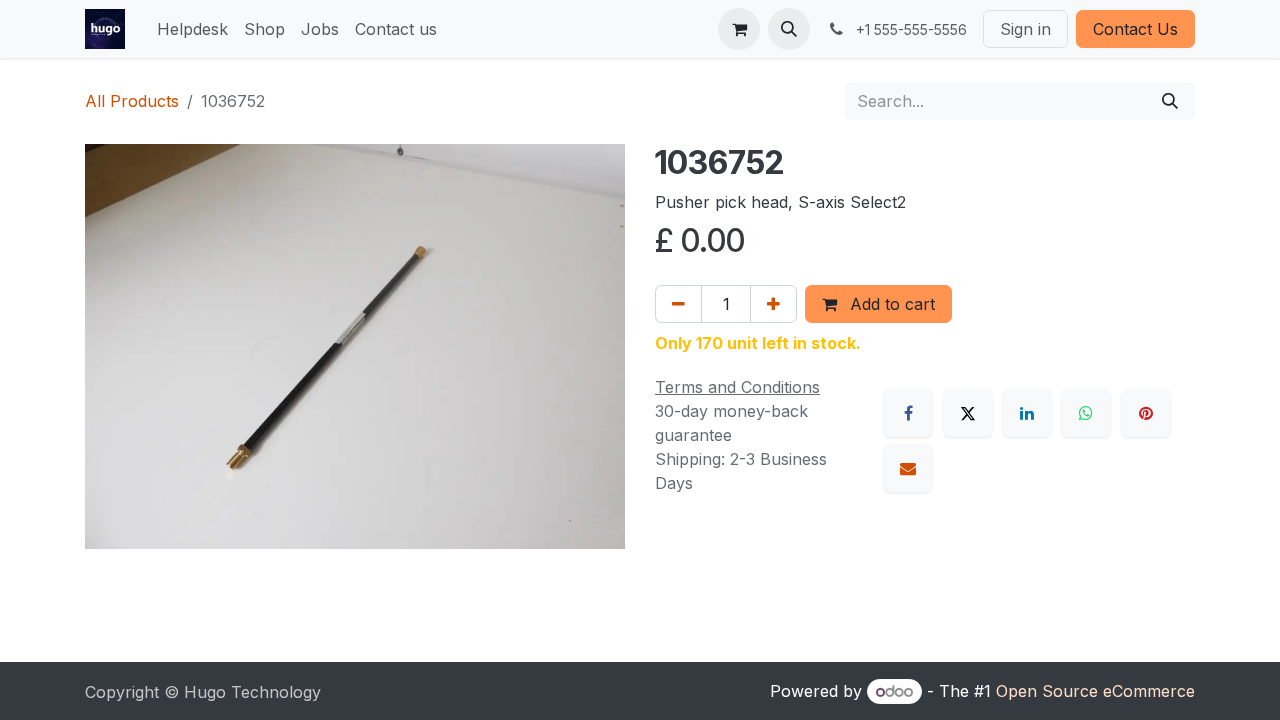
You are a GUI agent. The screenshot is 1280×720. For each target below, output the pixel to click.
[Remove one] (678, 304)
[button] (789, 29)
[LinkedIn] (1027, 413)
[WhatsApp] (1086, 413)
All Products (132, 101)
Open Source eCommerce (1095, 691)
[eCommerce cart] (739, 29)
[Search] (1170, 101)
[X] (968, 413)
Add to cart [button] (890, 304)
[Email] (908, 468)
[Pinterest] (1146, 413)
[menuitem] (192, 29)
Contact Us (1135, 29)
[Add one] (773, 304)
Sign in (1025, 29)
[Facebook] (908, 413)
